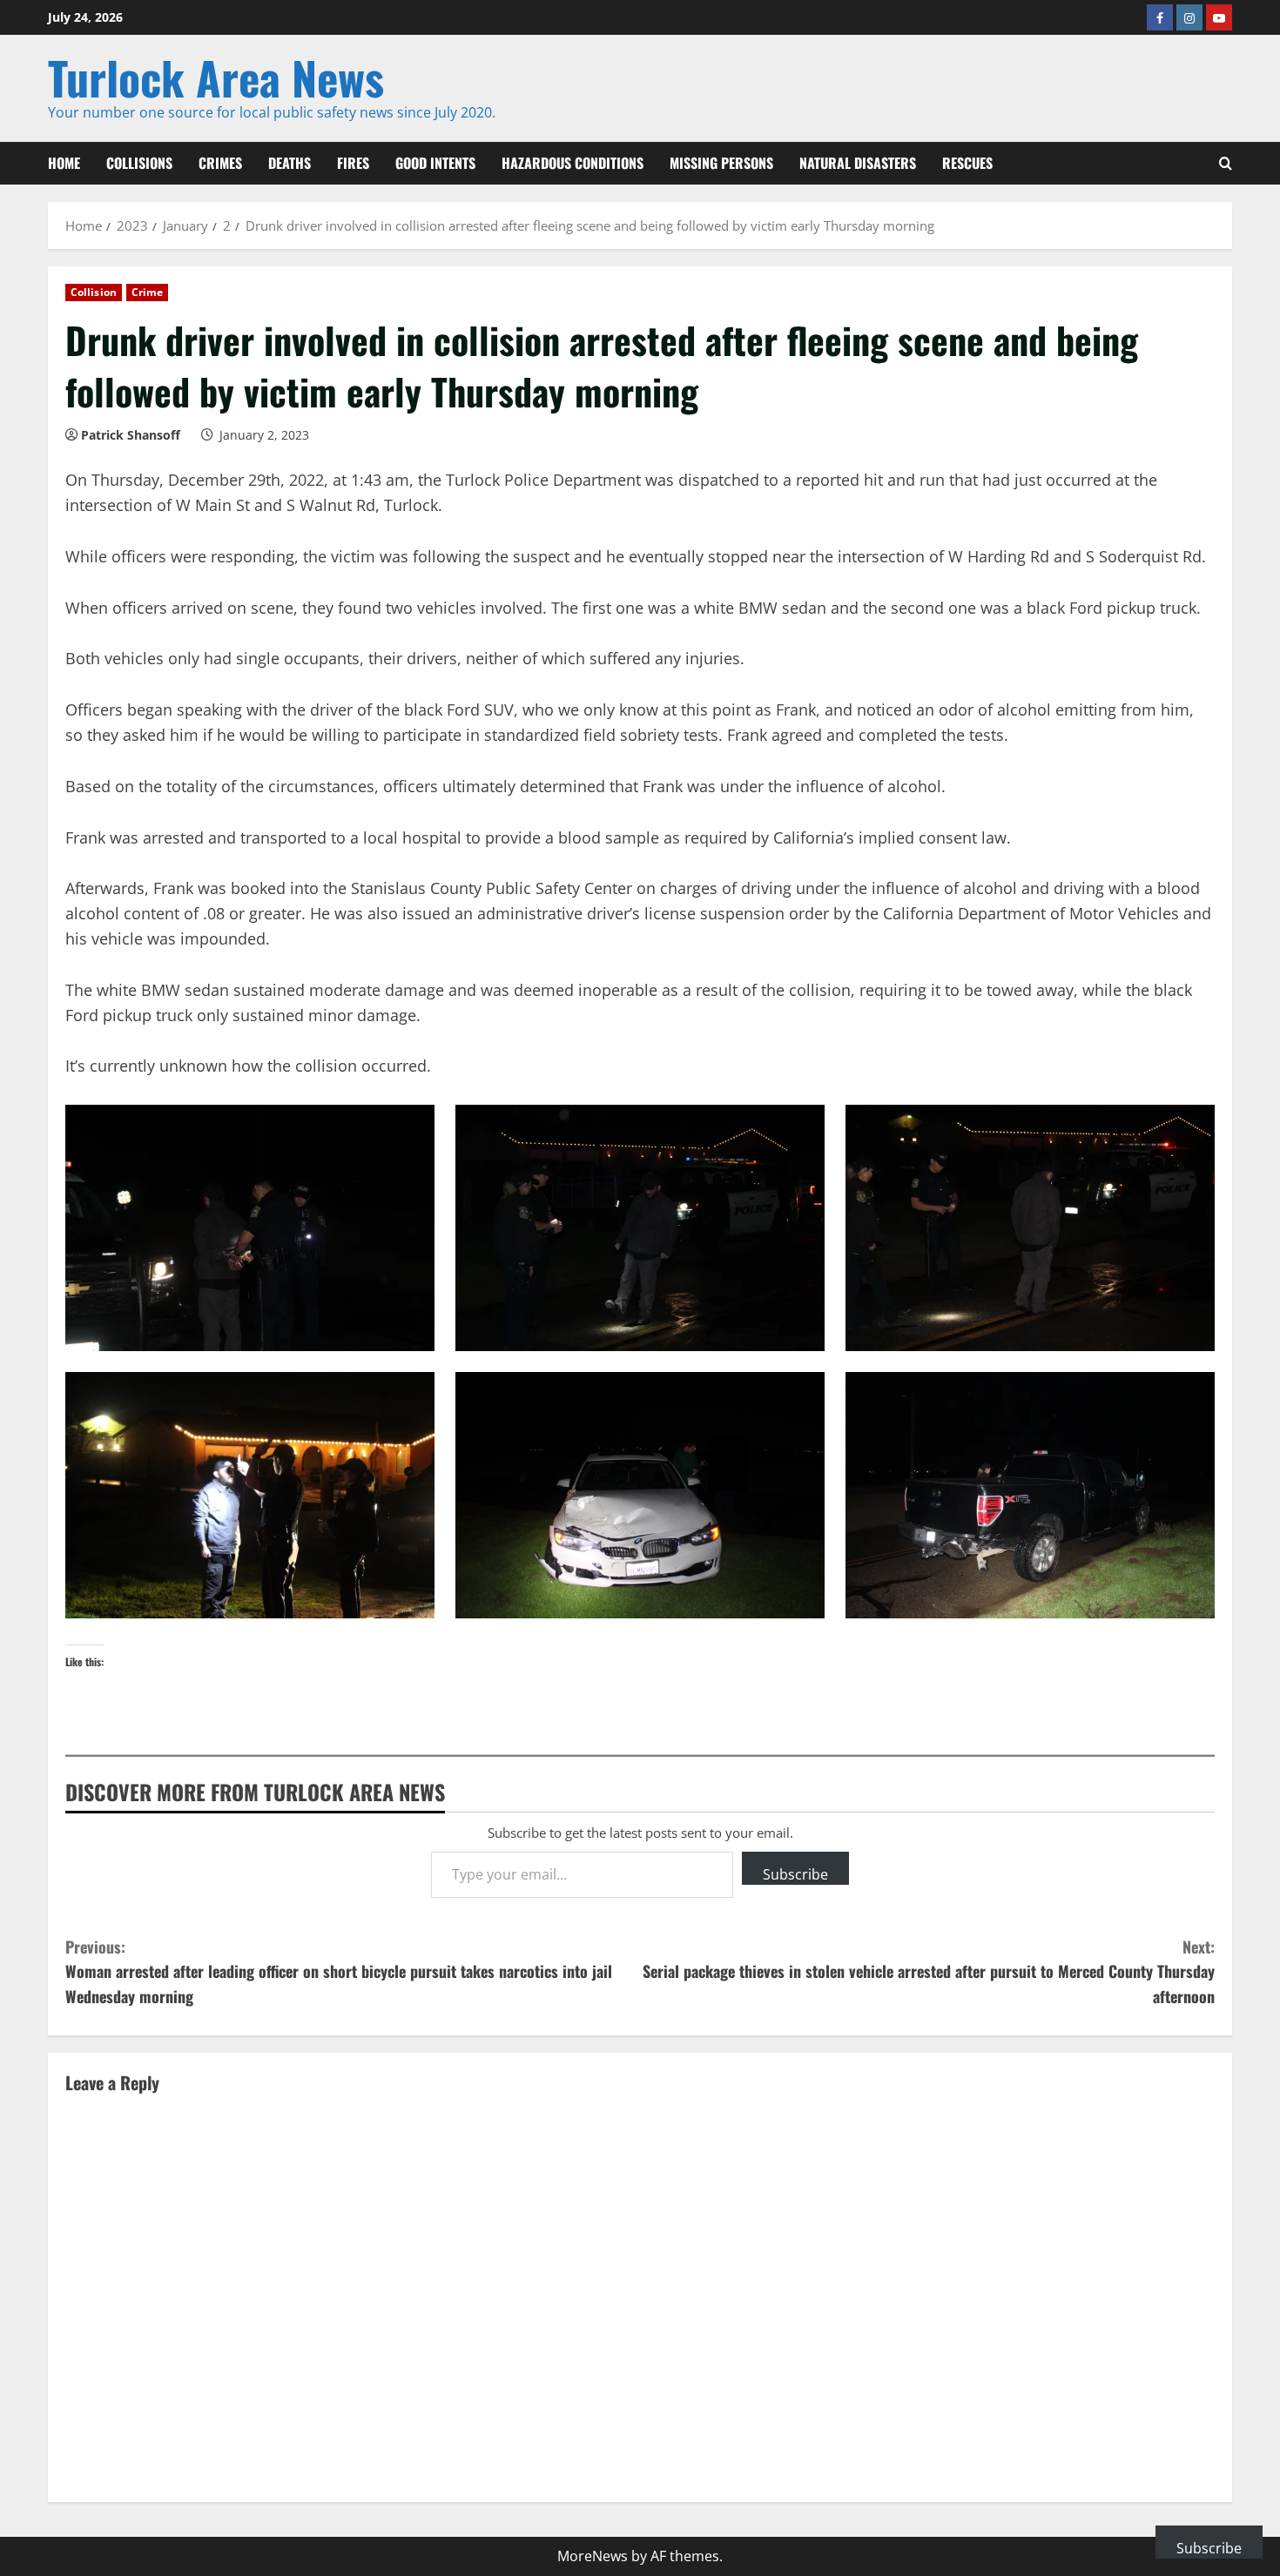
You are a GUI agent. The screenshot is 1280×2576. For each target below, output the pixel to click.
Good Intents (435, 163)
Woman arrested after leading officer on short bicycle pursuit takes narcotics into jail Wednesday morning (339, 1972)
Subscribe (795, 1874)
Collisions (139, 163)
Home (64, 163)
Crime (148, 292)
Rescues (967, 163)
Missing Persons (721, 163)
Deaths (290, 163)
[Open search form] (1226, 163)
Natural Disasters (858, 163)
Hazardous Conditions (573, 163)
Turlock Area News (216, 77)
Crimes (220, 163)
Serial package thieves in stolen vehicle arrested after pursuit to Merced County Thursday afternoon (929, 1972)
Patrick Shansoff (131, 435)
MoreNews (593, 2556)
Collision (94, 292)
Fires (353, 163)
